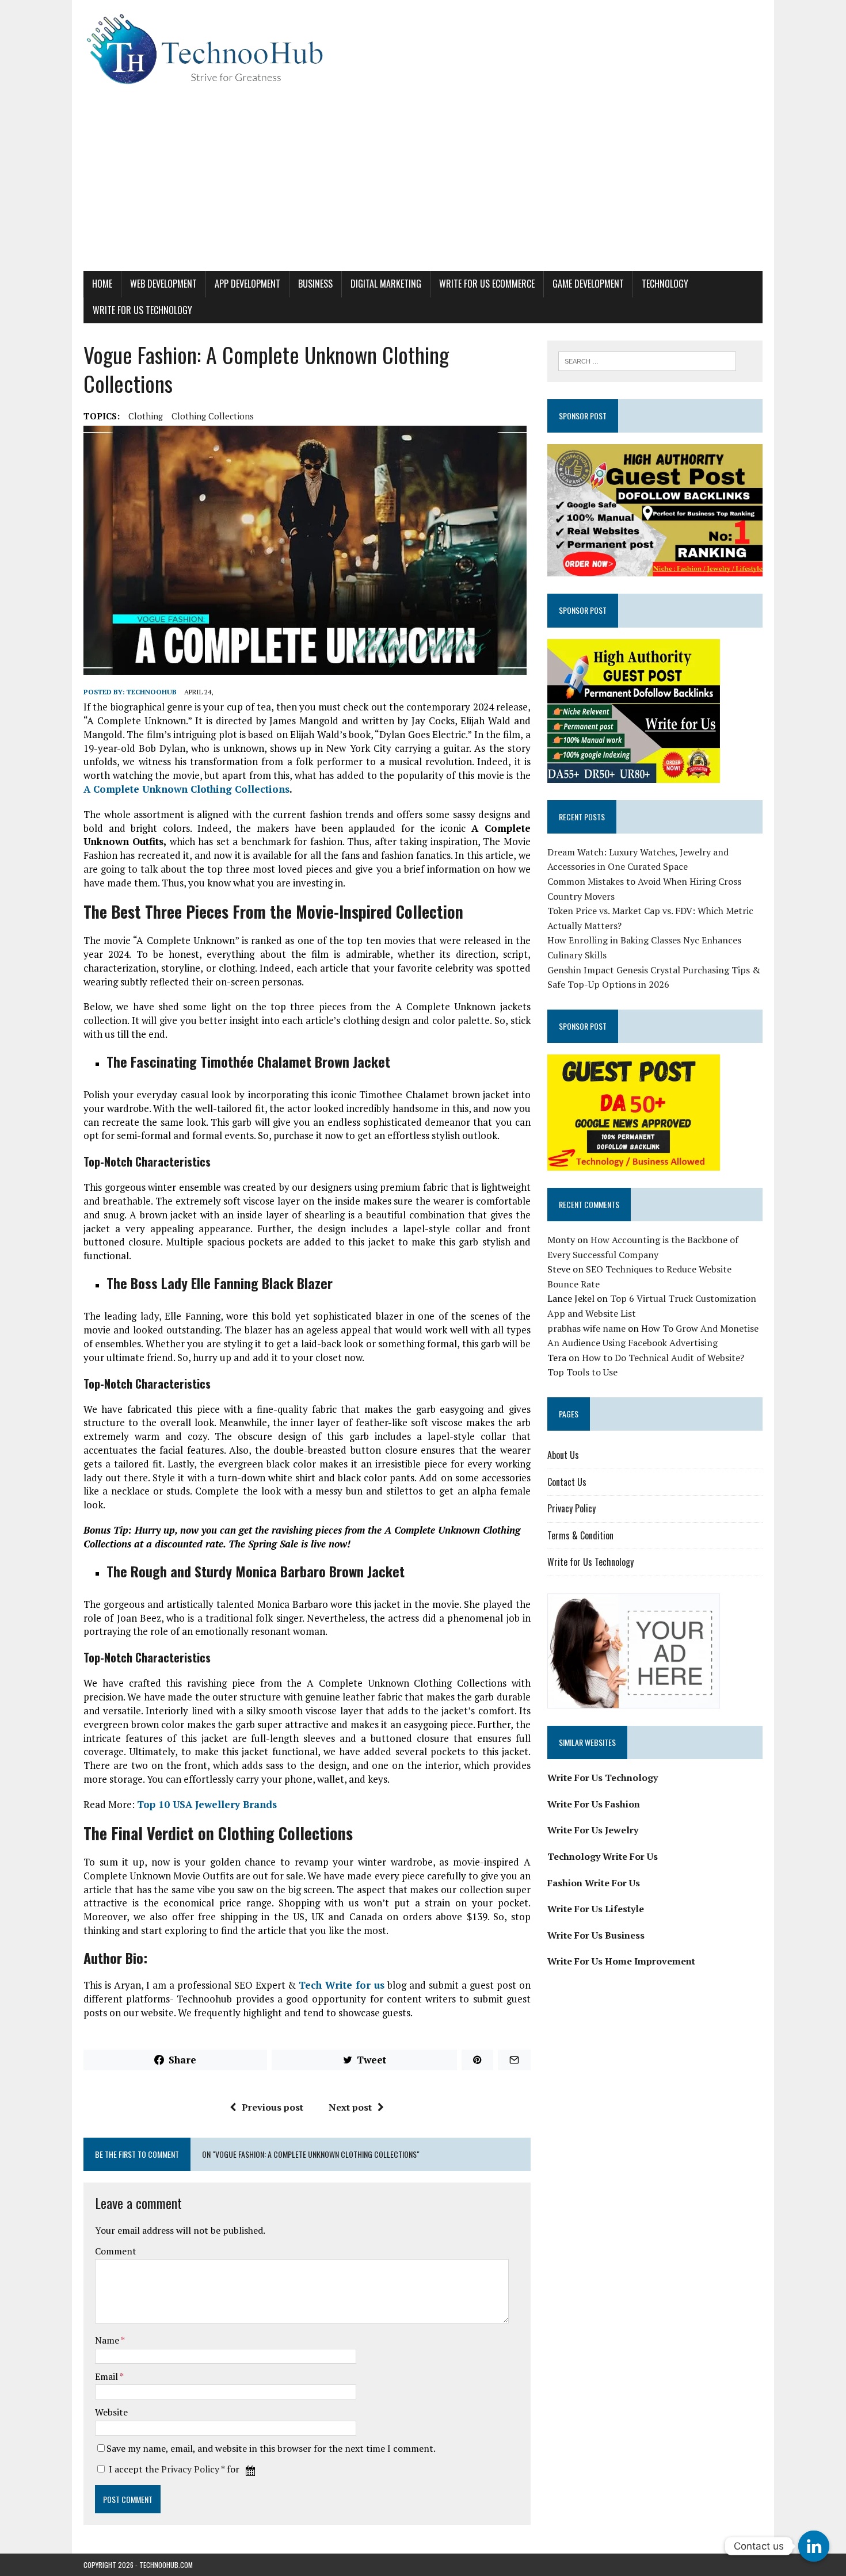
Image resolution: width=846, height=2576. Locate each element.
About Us (563, 1455)
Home (102, 284)
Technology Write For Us (603, 1856)
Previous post (273, 2107)
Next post (350, 2107)
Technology (665, 284)
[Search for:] (647, 360)
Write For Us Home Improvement (621, 1961)
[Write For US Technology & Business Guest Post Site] (423, 49)
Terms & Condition (580, 1535)
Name (108, 2340)
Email (107, 2376)
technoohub (152, 692)
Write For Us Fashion (594, 1804)
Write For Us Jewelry (593, 1830)
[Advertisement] (423, 185)
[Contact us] (814, 2546)
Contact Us (567, 1482)
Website (111, 2412)
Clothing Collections (213, 416)
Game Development (588, 284)
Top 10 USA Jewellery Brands (207, 1804)
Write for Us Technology (142, 310)
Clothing (146, 416)
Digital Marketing (386, 284)
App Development (247, 284)
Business (315, 284)
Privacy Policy (190, 2469)
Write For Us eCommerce (487, 284)
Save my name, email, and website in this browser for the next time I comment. (271, 2448)
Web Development (163, 284)
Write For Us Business (596, 1935)
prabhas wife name (586, 1328)
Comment (116, 2251)
